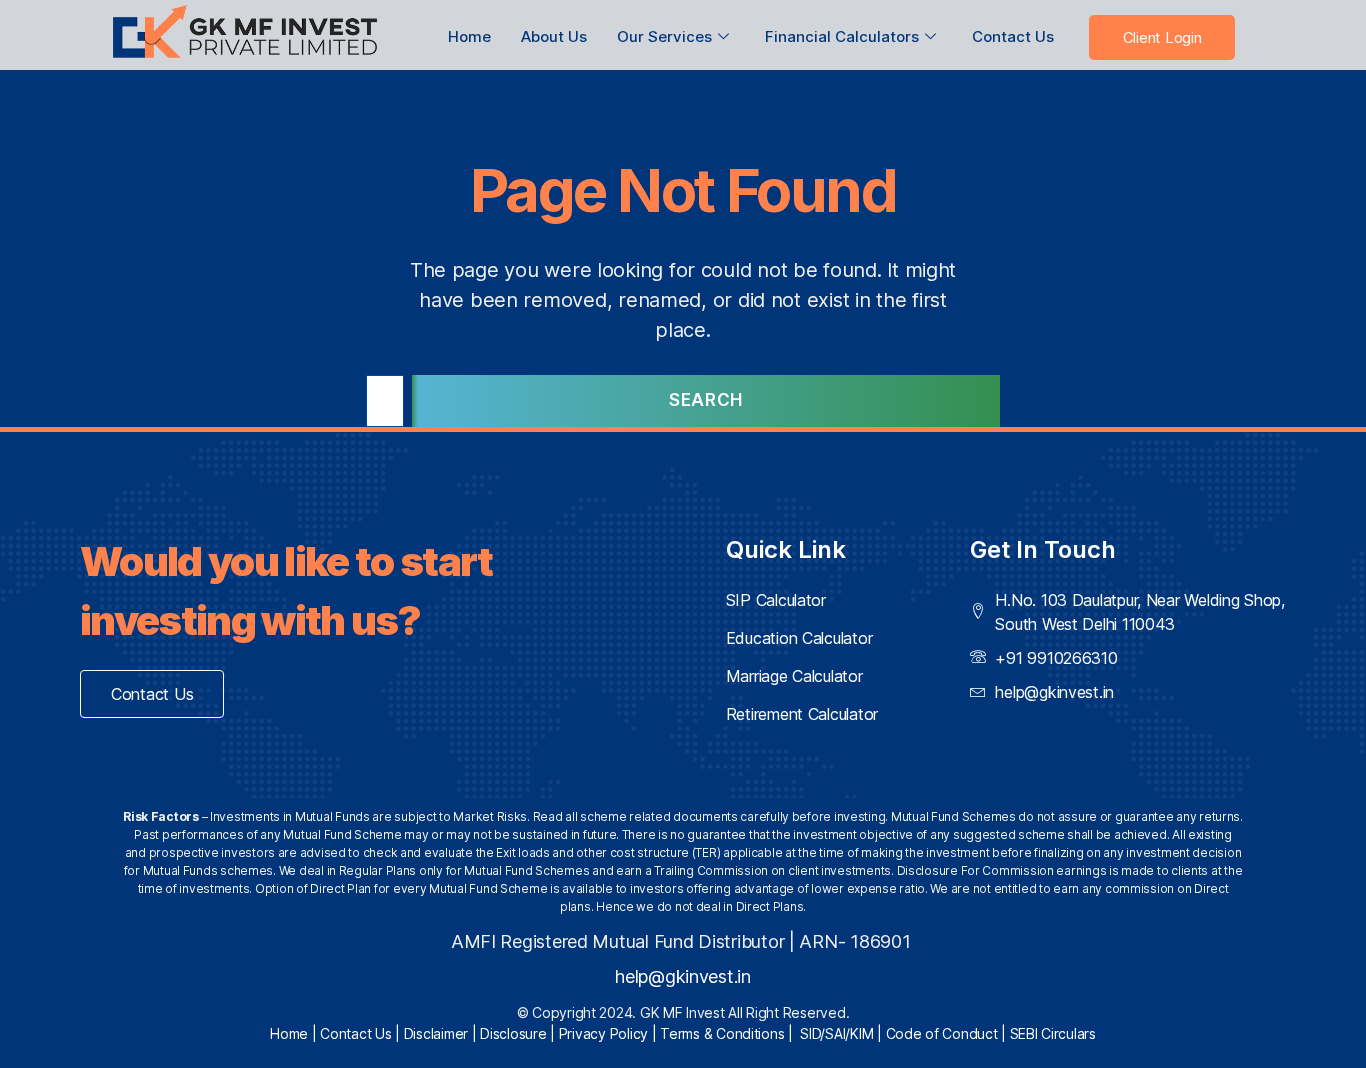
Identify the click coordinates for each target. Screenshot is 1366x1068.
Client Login (1162, 37)
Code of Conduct (942, 1033)
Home (469, 36)
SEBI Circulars (1053, 1033)
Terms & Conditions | (730, 1033)
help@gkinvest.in (683, 976)
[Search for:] (381, 405)
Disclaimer (436, 1033)
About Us (554, 36)
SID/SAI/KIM (836, 1033)
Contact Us (1013, 36)
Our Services (664, 36)
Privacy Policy (603, 1033)
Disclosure (513, 1033)
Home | (295, 1033)
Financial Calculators (842, 36)
